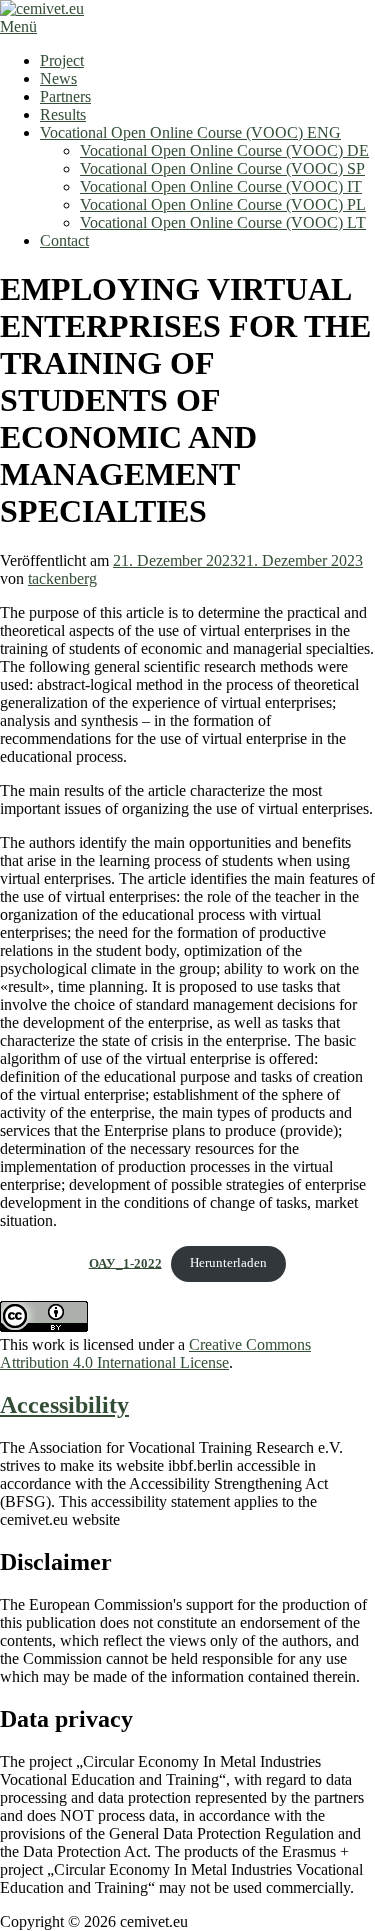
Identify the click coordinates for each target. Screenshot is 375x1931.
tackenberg (62, 578)
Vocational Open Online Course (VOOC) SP (222, 168)
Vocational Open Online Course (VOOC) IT (221, 186)
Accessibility (64, 1405)
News (58, 78)
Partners (65, 96)
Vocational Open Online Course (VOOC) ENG (190, 132)
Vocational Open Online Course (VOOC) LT (223, 222)
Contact (64, 240)
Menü (18, 26)
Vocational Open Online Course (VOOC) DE (224, 150)
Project (62, 60)
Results (63, 114)
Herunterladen (228, 1263)
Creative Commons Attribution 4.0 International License (155, 1353)
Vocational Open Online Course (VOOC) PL (223, 204)
